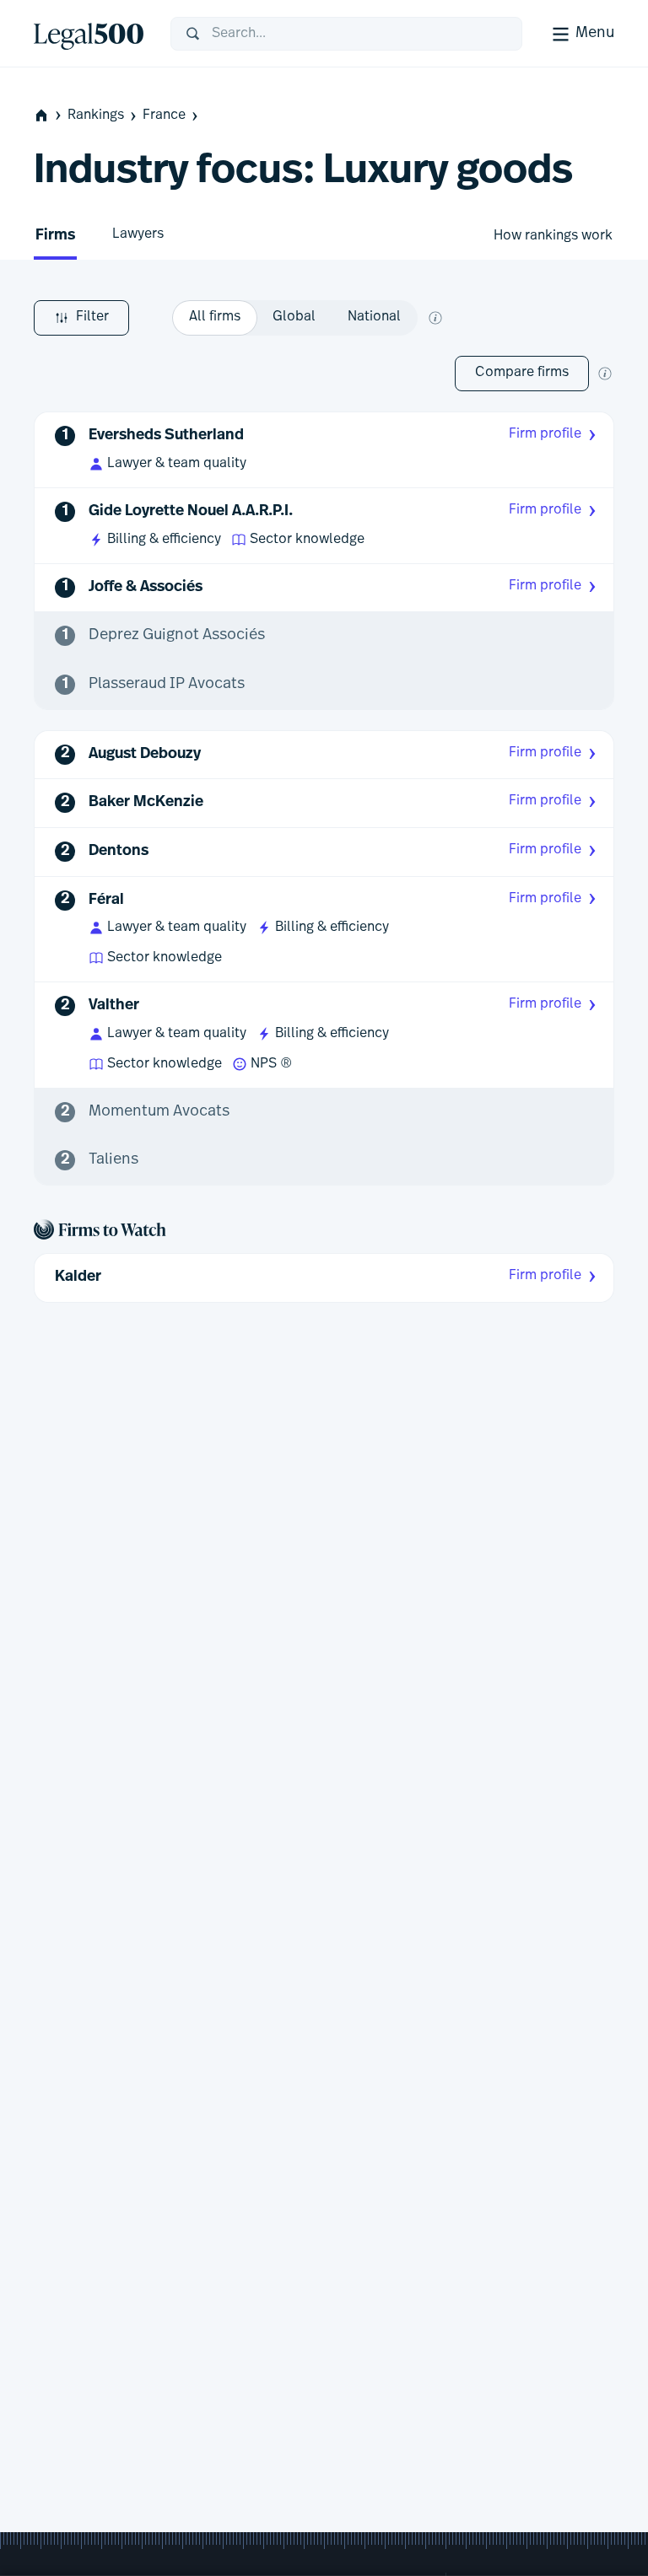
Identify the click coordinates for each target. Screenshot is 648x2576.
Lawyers (138, 234)
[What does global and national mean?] (435, 318)
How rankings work (553, 236)
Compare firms (522, 373)
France (164, 116)
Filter (92, 317)
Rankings (96, 116)
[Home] (89, 34)
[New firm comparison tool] (605, 374)
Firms (55, 236)
